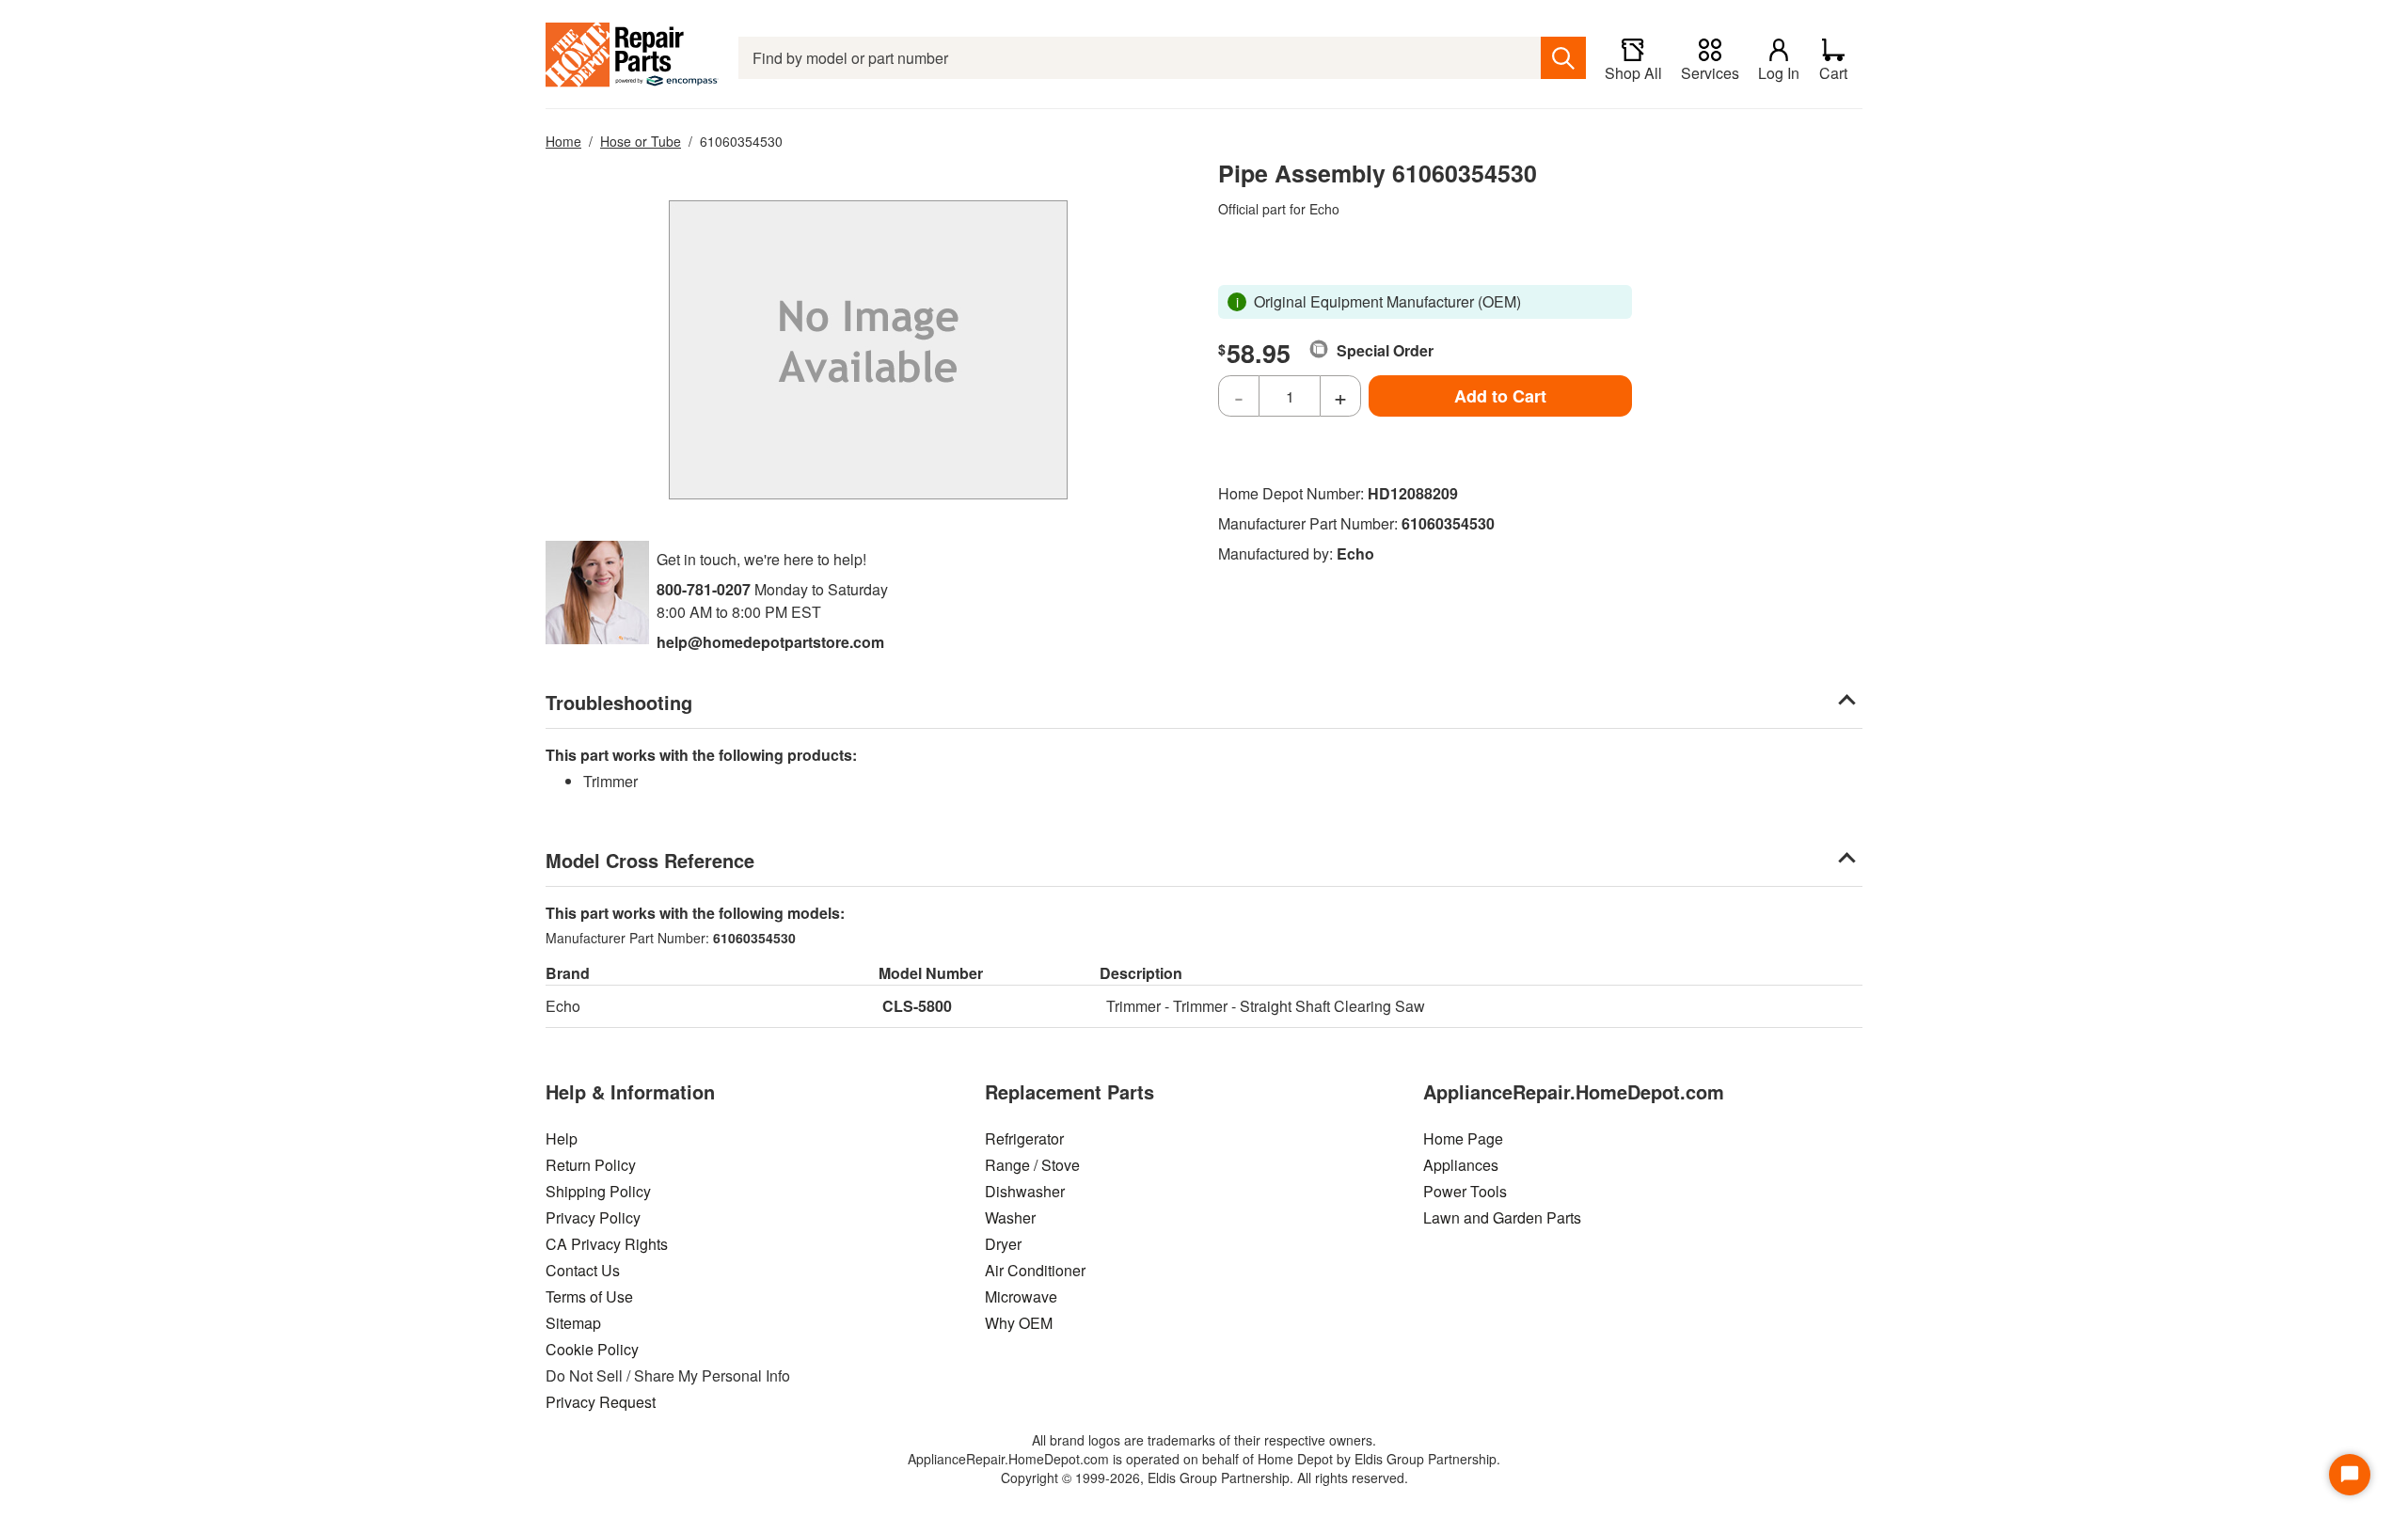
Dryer (1003, 1244)
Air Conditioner (1035, 1270)
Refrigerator (1024, 1138)
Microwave (1021, 1296)
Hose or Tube (641, 141)
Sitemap (573, 1323)
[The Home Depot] (633, 58)
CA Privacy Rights (607, 1244)
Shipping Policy (598, 1191)
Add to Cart (1500, 396)
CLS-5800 (917, 1006)
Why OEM (1019, 1323)
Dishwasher (1025, 1191)
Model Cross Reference (650, 860)
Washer (1010, 1217)
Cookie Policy (592, 1349)
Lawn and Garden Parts (1502, 1217)
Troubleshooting (619, 702)
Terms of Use (589, 1296)
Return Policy (591, 1165)
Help (562, 1138)
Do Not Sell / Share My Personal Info (668, 1375)
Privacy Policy (593, 1217)
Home (563, 141)
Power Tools (1465, 1191)
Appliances (1461, 1165)
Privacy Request (601, 1402)
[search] (1563, 58)
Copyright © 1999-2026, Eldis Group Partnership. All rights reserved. (1204, 1478)
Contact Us (583, 1270)
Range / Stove (1032, 1165)
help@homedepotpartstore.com (770, 642)
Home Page (1463, 1138)
